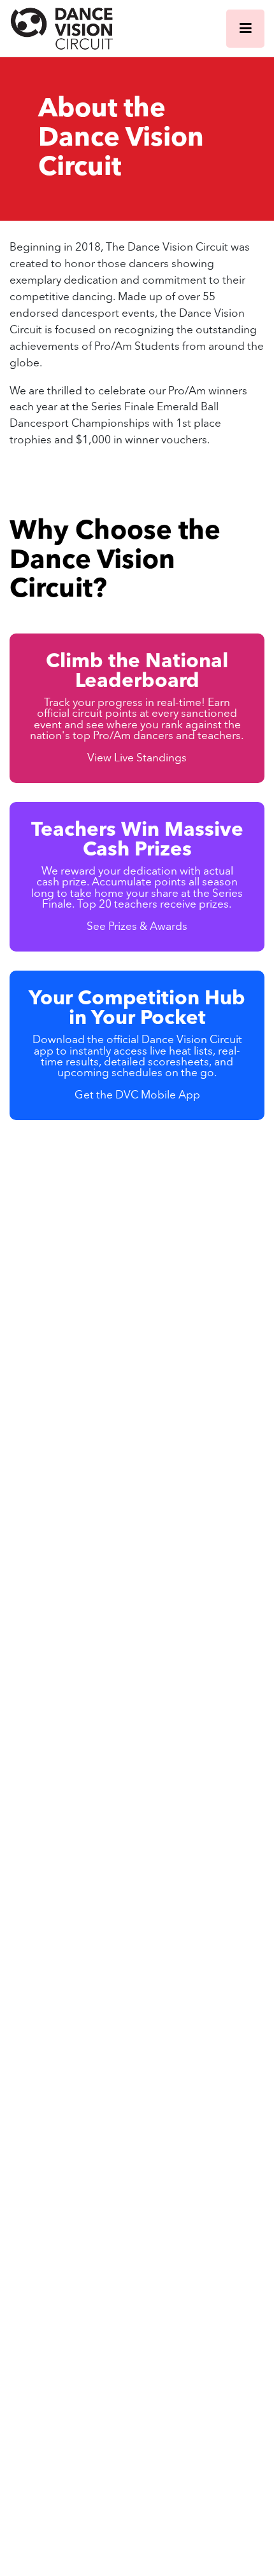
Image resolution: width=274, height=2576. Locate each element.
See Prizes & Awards (137, 927)
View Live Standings (137, 758)
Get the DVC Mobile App (137, 1096)
